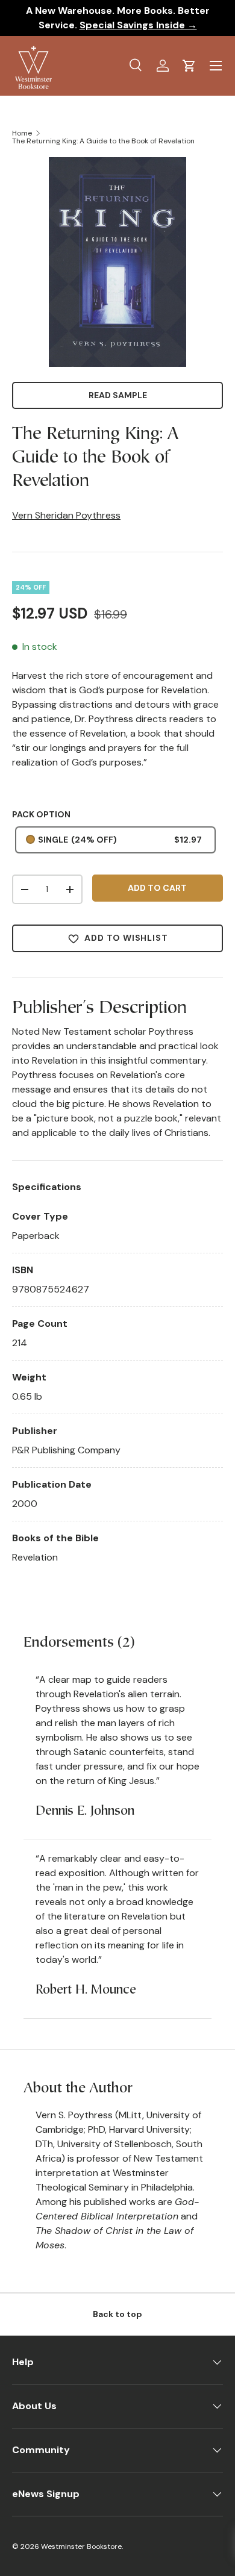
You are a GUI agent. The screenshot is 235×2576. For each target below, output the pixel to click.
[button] (189, 66)
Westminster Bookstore (81, 2546)
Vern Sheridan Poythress (66, 515)
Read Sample (118, 395)
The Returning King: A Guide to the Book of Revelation (103, 141)
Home (22, 133)
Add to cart (157, 888)
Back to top (117, 2314)
